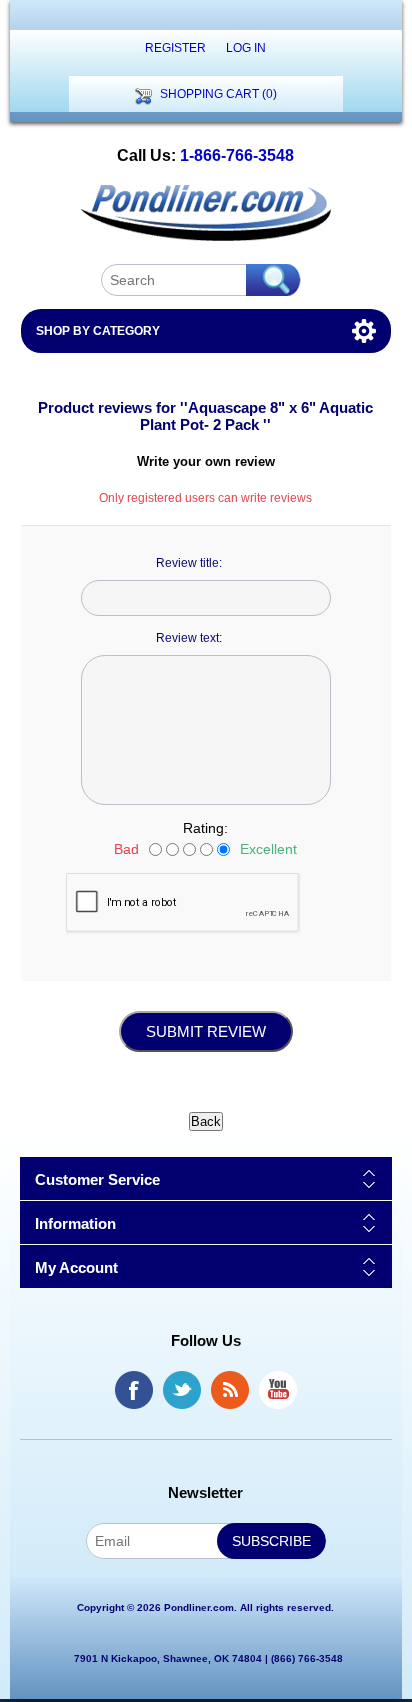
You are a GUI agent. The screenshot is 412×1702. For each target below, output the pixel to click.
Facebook (134, 1390)
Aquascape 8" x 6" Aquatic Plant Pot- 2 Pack (256, 416)
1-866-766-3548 (237, 155)
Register (175, 48)
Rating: (205, 828)
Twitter (182, 1390)
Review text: (189, 638)
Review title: (189, 563)
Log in (246, 48)
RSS (230, 1390)
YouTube (278, 1390)
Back (206, 1121)
